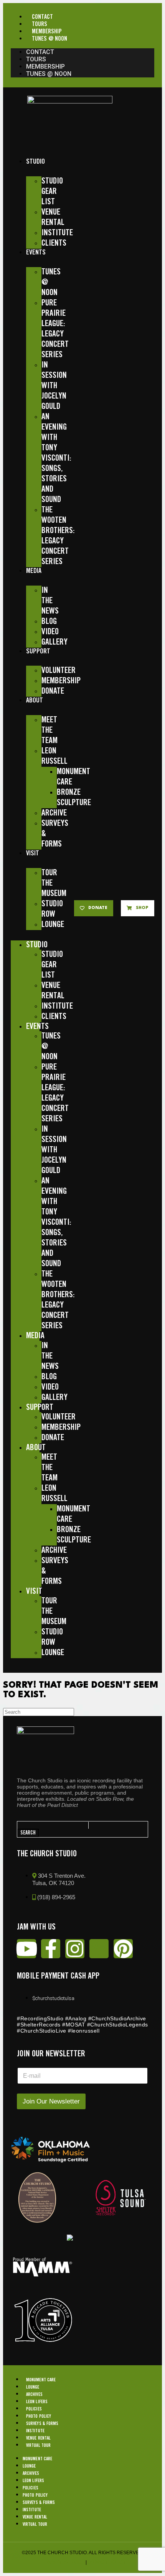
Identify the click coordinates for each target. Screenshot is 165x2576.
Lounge (33, 2387)
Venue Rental (38, 2438)
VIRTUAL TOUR (38, 2446)
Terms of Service (62, 2562)
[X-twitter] (99, 1949)
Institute (35, 2431)
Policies (34, 2409)
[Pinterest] (123, 1949)
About (35, 701)
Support (38, 651)
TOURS (40, 24)
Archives (34, 2395)
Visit (33, 853)
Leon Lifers (37, 2402)
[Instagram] (75, 1949)
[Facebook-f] (51, 1949)
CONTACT (42, 17)
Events (36, 253)
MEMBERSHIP (47, 32)
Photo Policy (39, 2416)
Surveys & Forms (42, 2424)
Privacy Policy (107, 2562)
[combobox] (53, 1825)
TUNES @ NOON (49, 39)
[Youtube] (26, 1949)
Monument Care (41, 2380)
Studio (35, 162)
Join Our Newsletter (51, 2101)
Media (34, 571)
